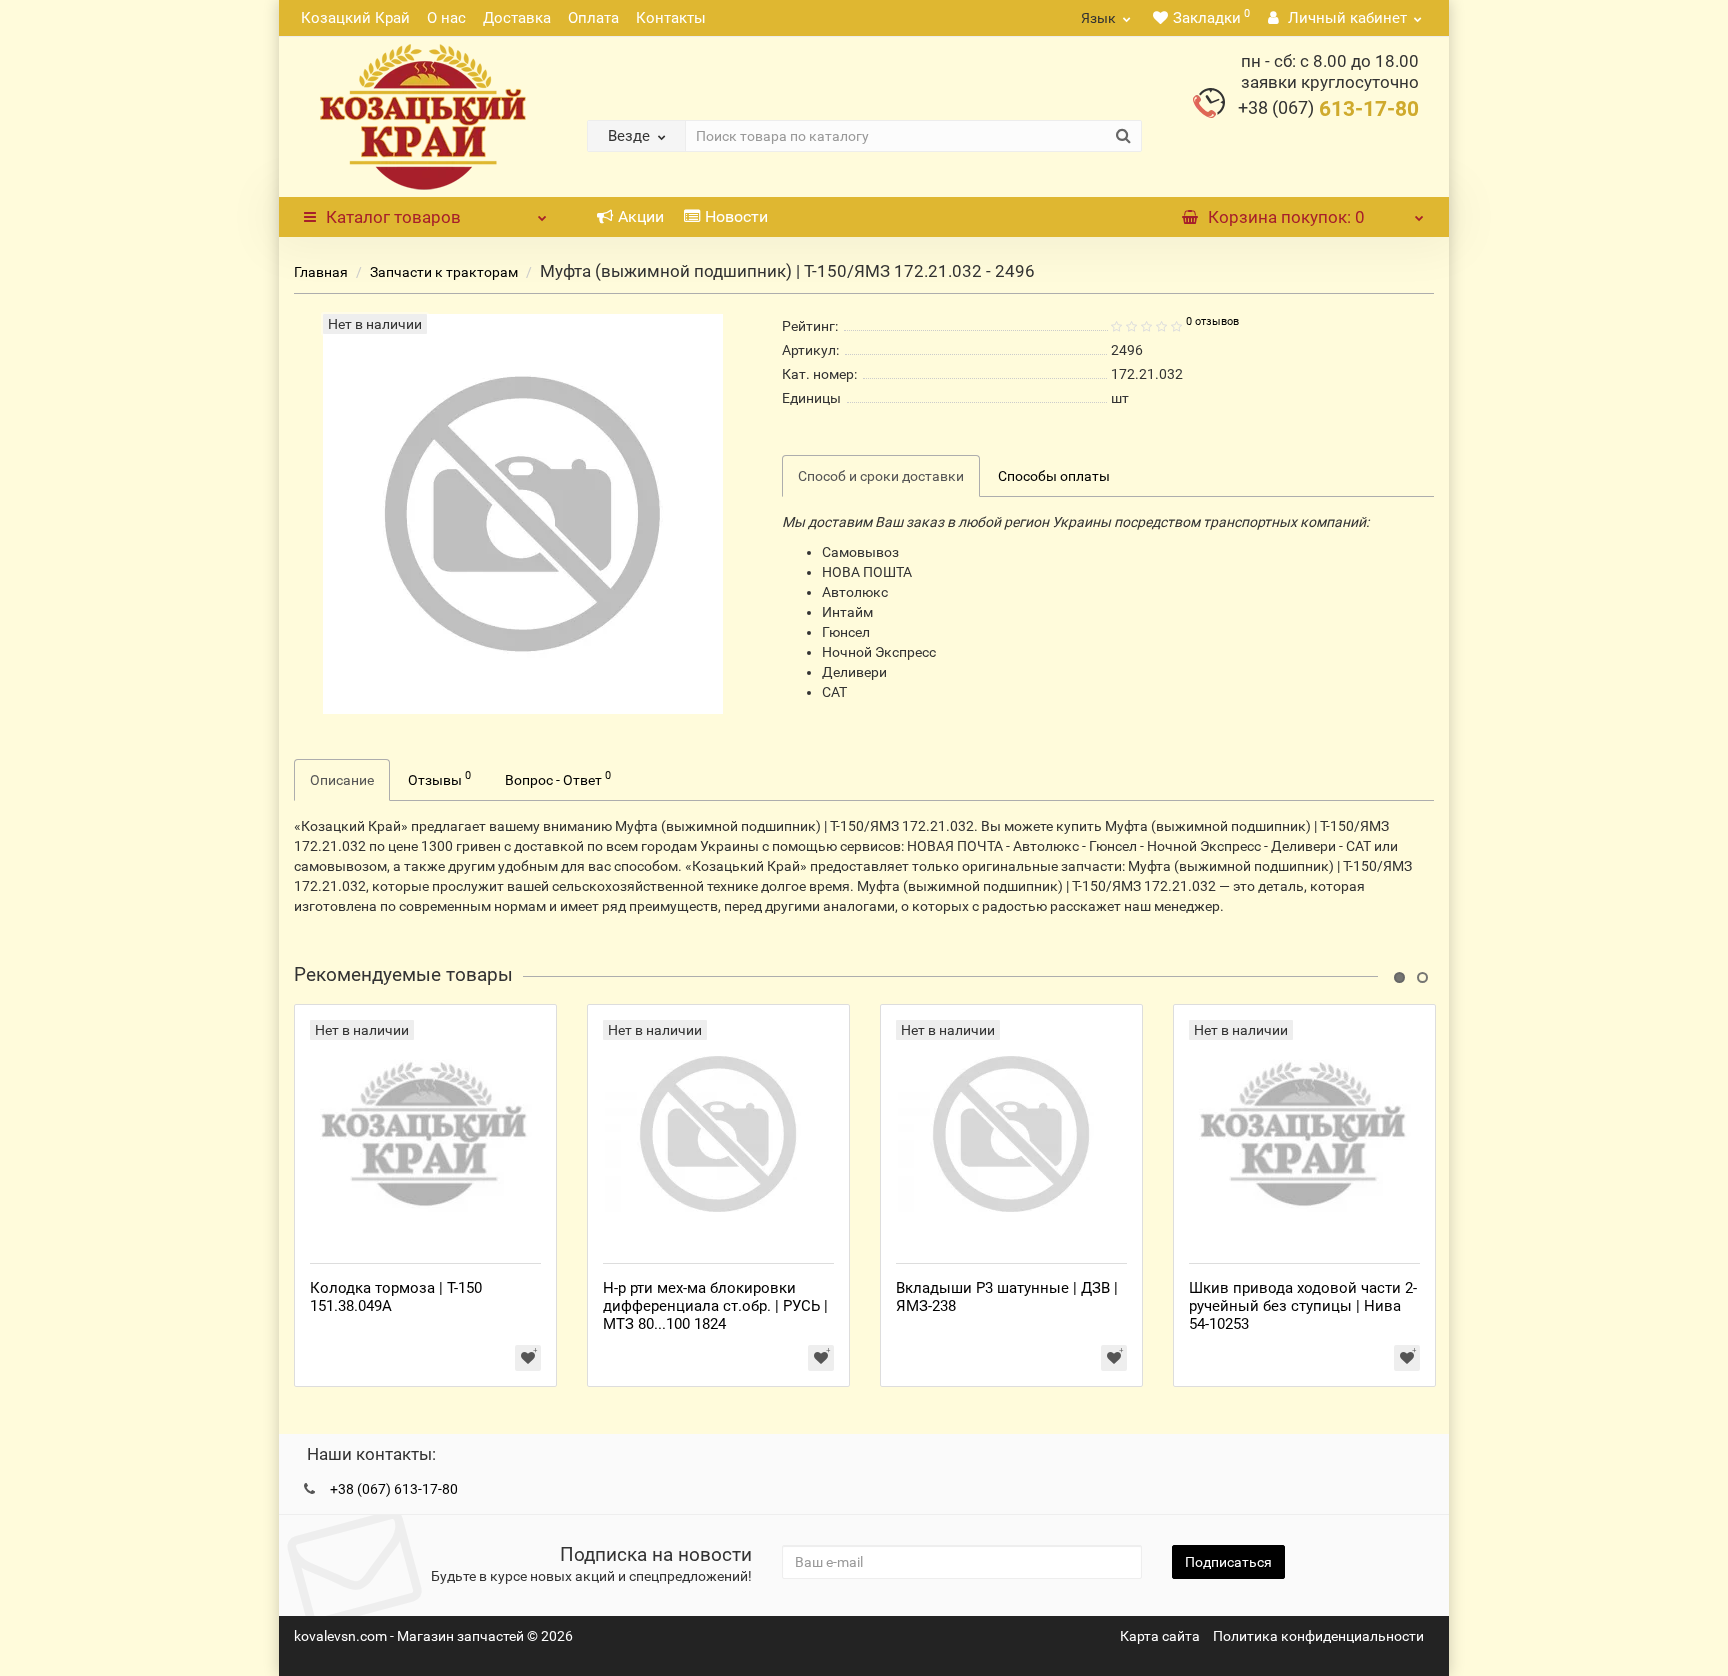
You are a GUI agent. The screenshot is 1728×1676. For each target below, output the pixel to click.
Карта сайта (1160, 1636)
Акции (641, 216)
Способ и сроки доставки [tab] (881, 476)
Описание (342, 780)
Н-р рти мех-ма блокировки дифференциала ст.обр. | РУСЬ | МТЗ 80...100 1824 (715, 1306)
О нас (446, 18)
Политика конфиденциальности (1318, 1636)
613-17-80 (1328, 109)
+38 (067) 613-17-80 (394, 1489)
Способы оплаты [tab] (1054, 476)
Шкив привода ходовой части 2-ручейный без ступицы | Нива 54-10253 (1303, 1306)
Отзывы (439, 778)
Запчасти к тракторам (444, 272)
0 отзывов (1212, 321)
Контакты (671, 18)
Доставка (517, 18)
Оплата (593, 18)
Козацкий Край (355, 18)
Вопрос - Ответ (558, 778)
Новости (736, 216)
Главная (321, 272)
